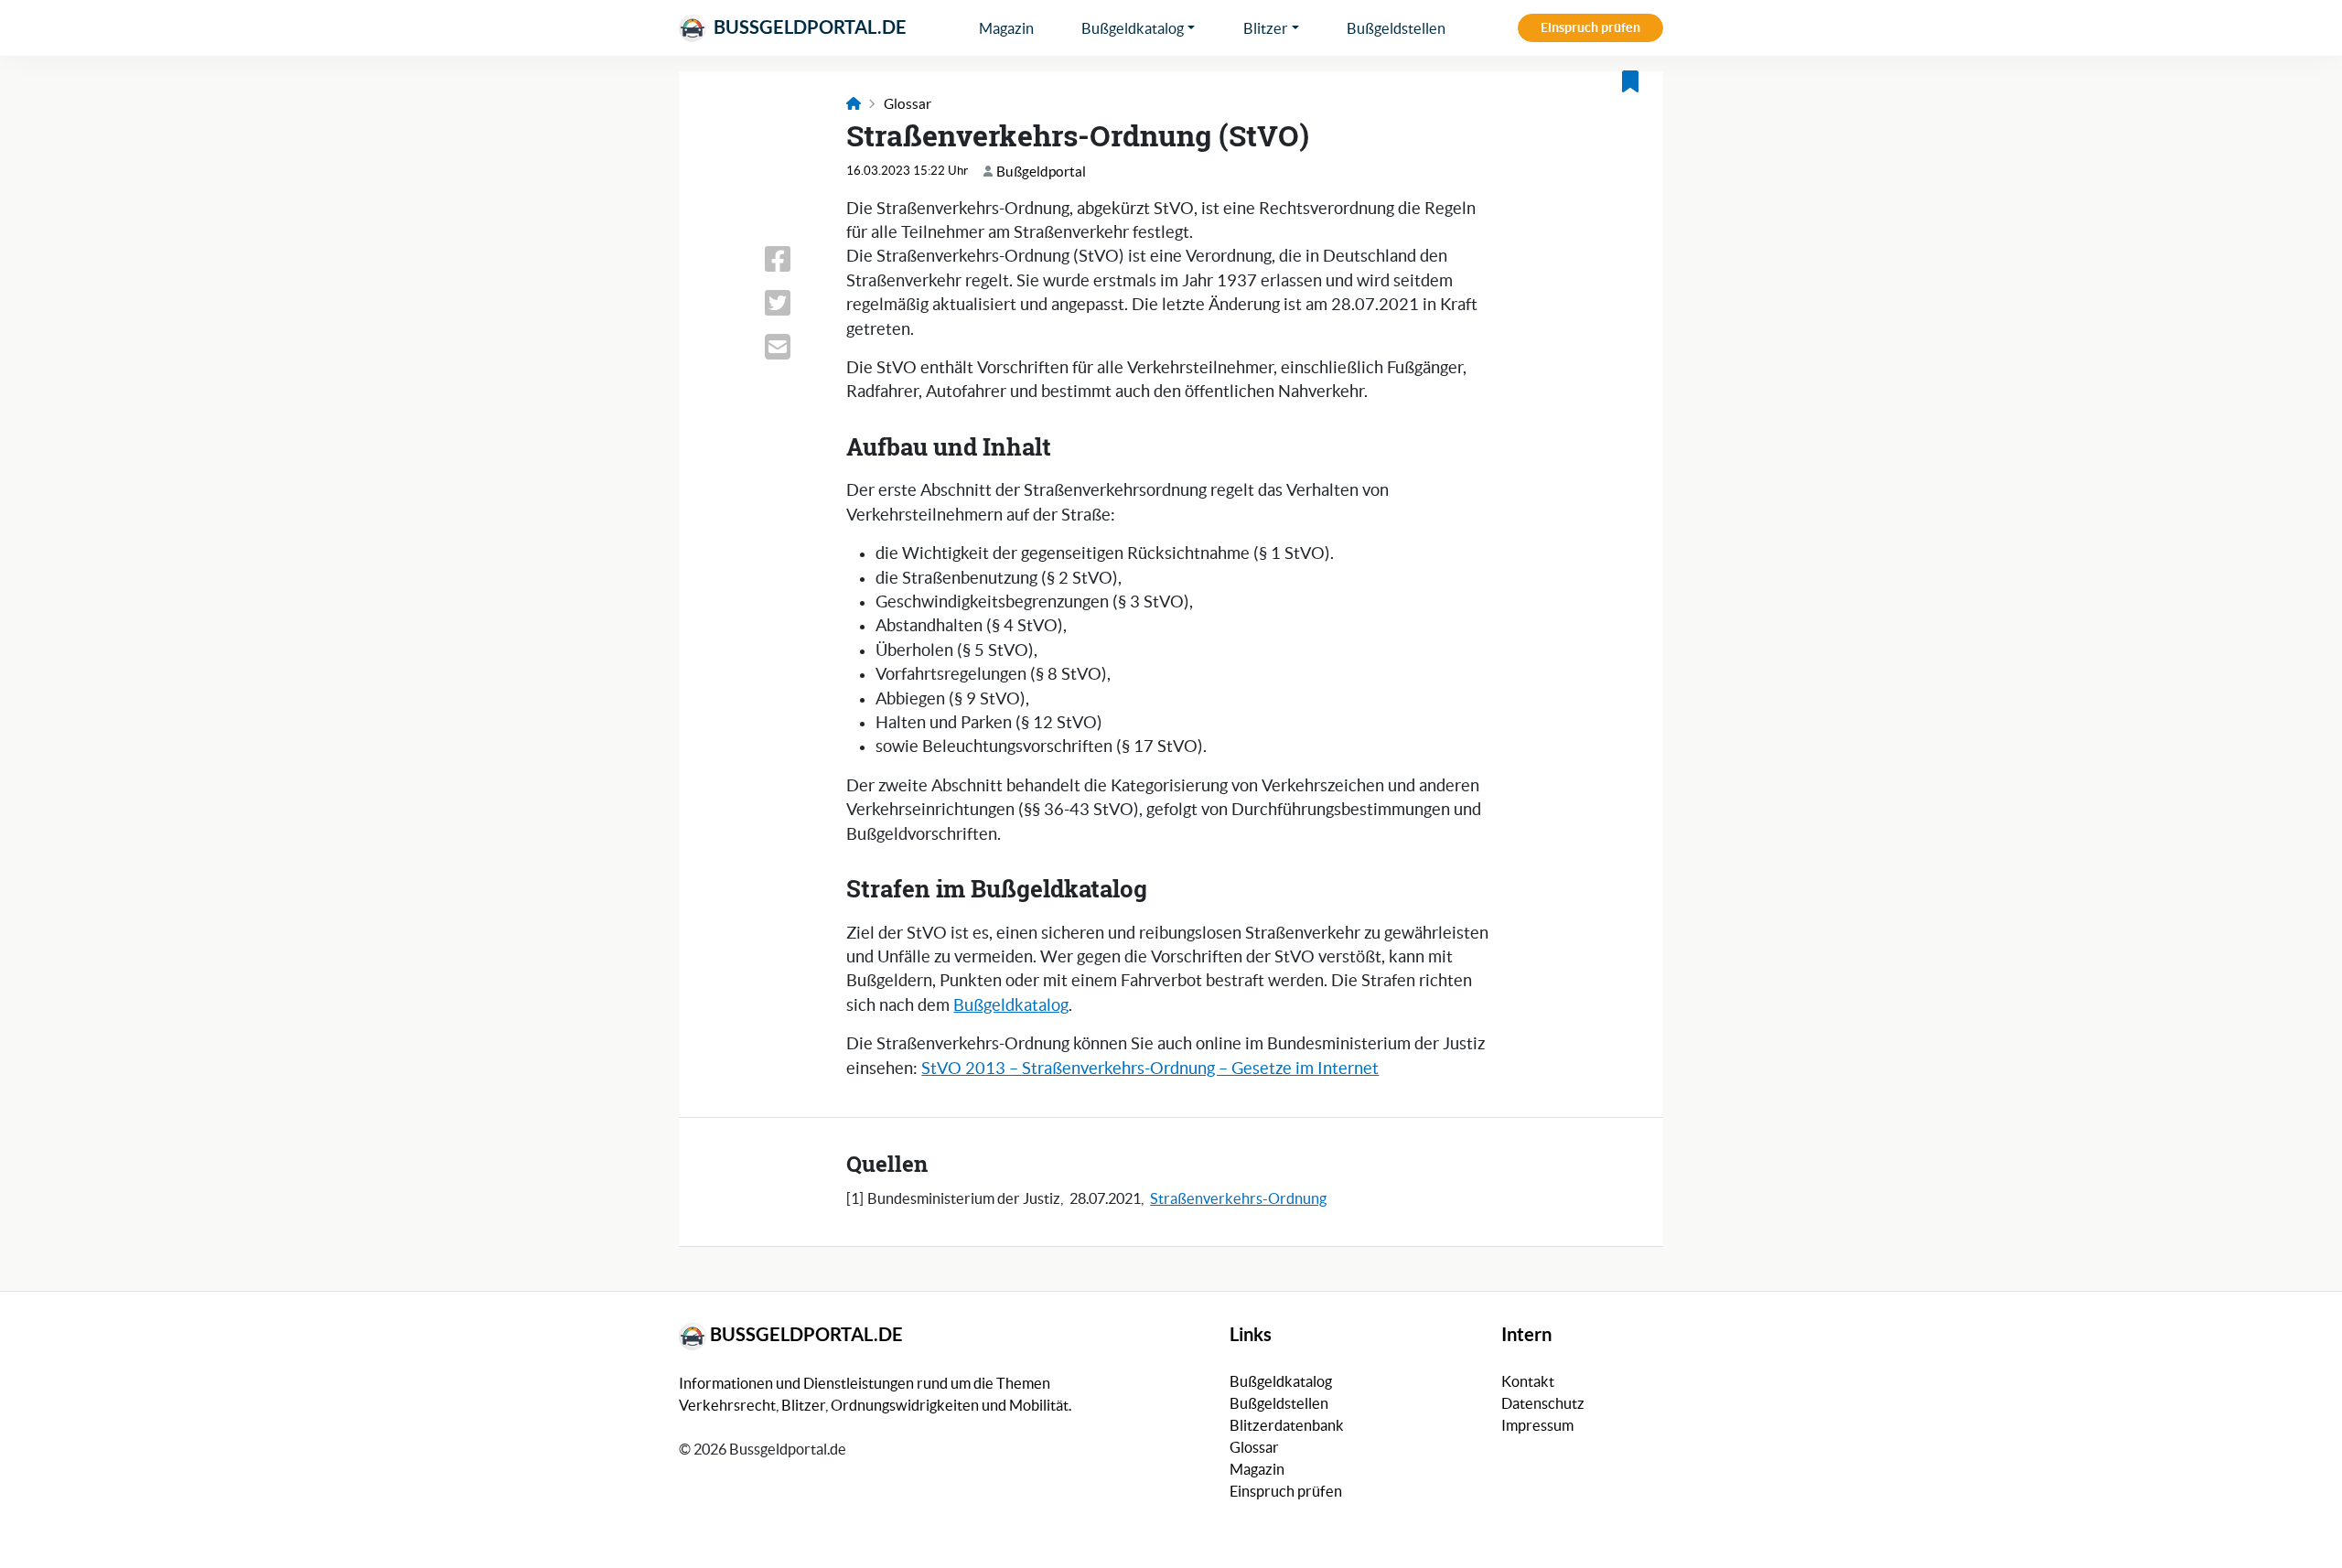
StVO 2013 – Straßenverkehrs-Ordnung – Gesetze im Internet (1150, 1069)
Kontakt (1528, 1381)
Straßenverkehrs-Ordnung (1238, 1198)
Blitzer (1266, 28)
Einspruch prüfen (1590, 27)
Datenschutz (1543, 1403)
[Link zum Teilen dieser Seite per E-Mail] (794, 347)
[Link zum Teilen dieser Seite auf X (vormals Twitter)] (794, 303)
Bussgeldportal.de (808, 27)
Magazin (1006, 28)
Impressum (1537, 1425)
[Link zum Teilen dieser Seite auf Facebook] (794, 259)
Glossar (908, 104)
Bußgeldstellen (1396, 28)
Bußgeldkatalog (1133, 28)
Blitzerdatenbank (1287, 1425)
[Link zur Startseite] (854, 104)
